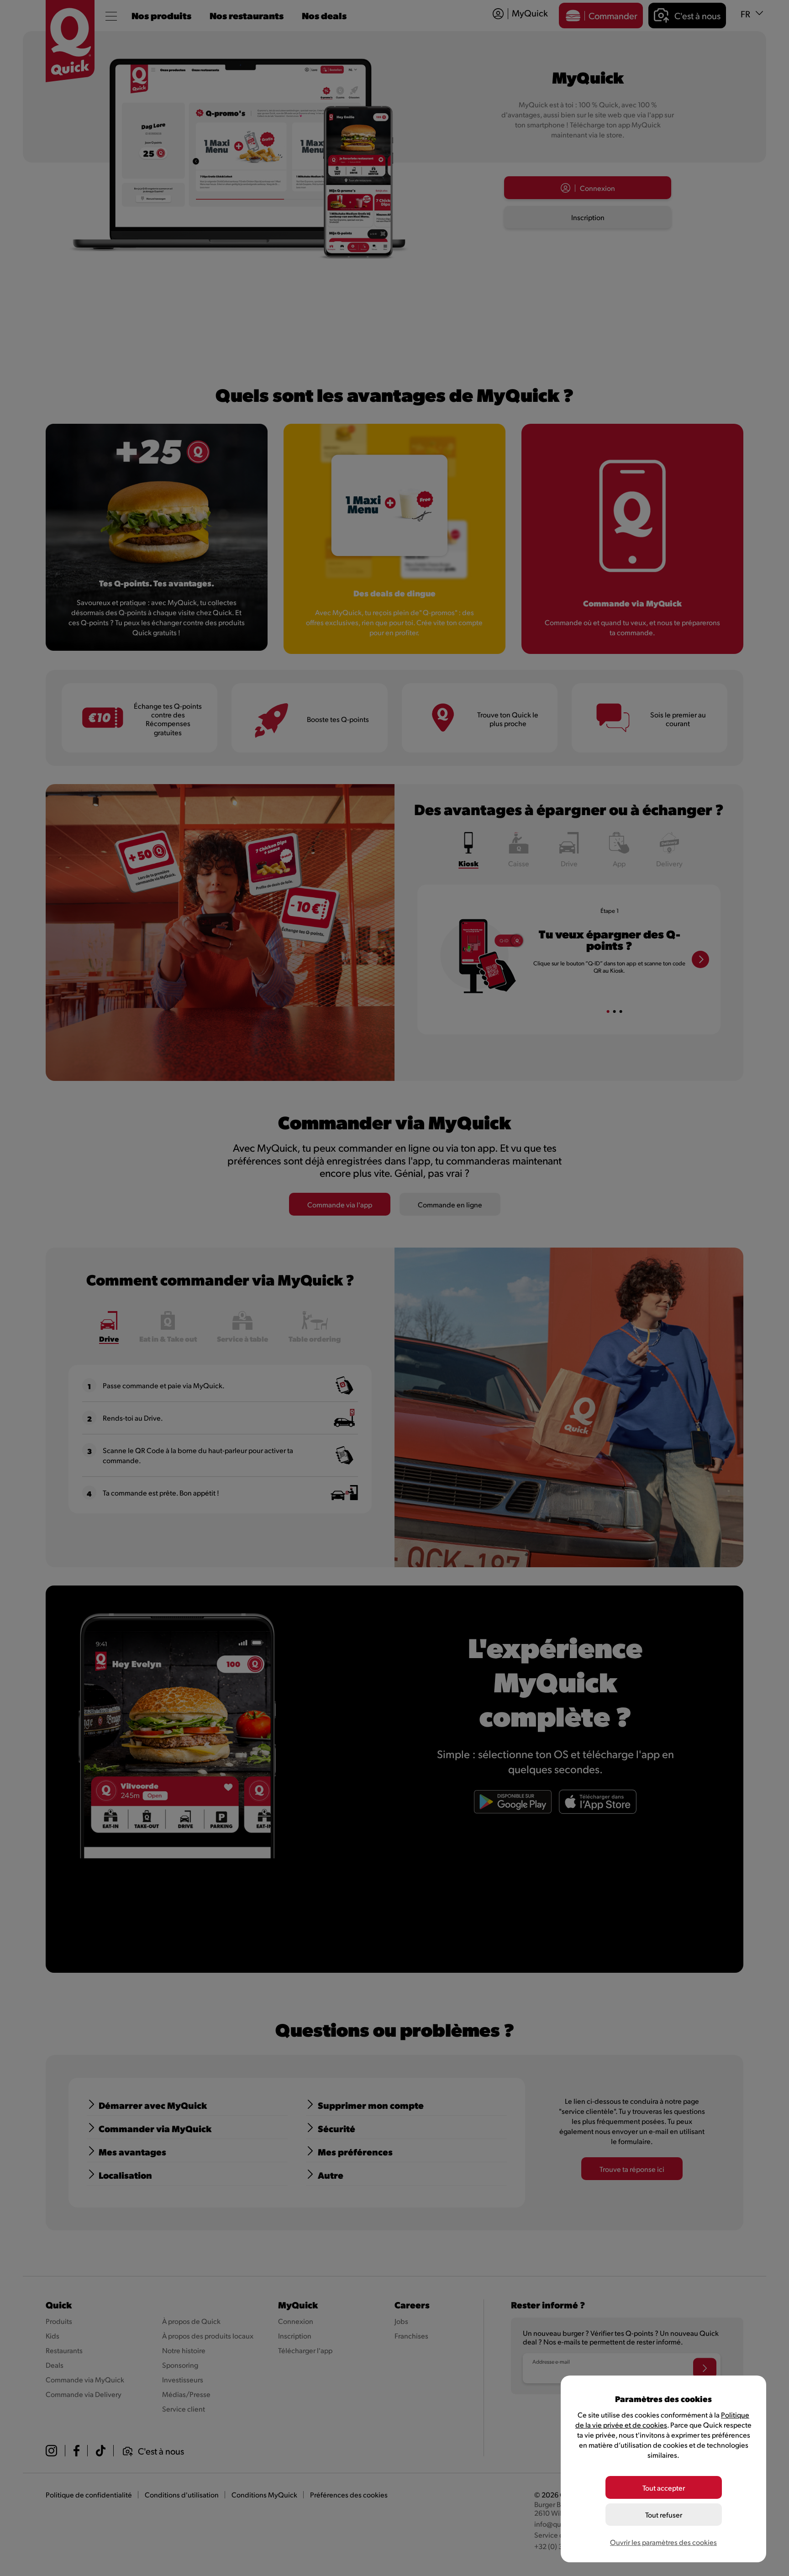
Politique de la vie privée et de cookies (662, 2420)
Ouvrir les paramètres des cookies (663, 2542)
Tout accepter (664, 2488)
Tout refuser (664, 2515)
